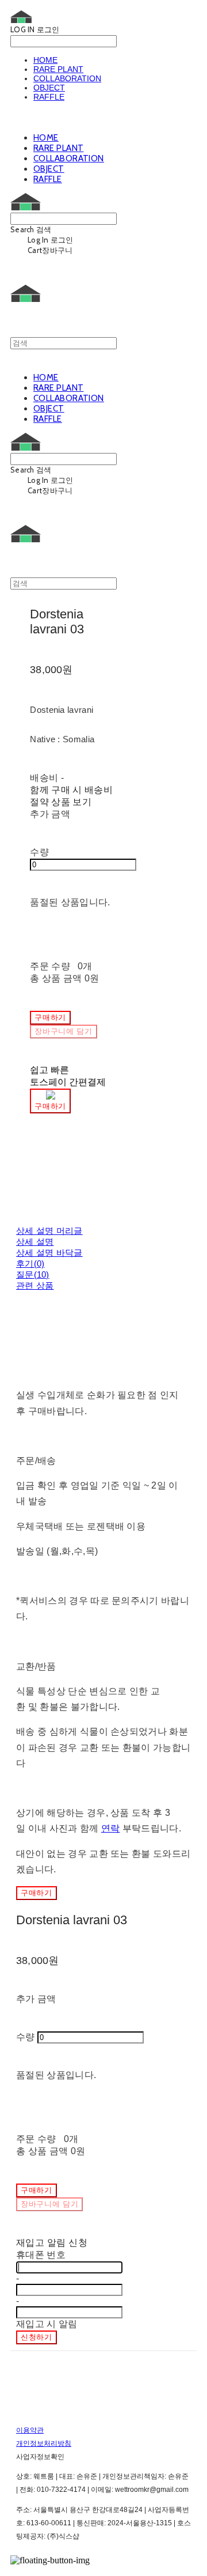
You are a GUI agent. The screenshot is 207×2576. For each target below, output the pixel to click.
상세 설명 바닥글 (49, 1253)
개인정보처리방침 (44, 2443)
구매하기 (37, 1893)
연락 (111, 1828)
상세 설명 (35, 1242)
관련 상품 (35, 1285)
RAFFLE (49, 97)
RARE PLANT (58, 69)
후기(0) (30, 1264)
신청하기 (37, 2337)
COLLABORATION (67, 78)
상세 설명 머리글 (49, 1231)
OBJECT (49, 88)
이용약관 (30, 2430)
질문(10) (33, 1274)
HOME (45, 60)
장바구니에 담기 (49, 2204)
